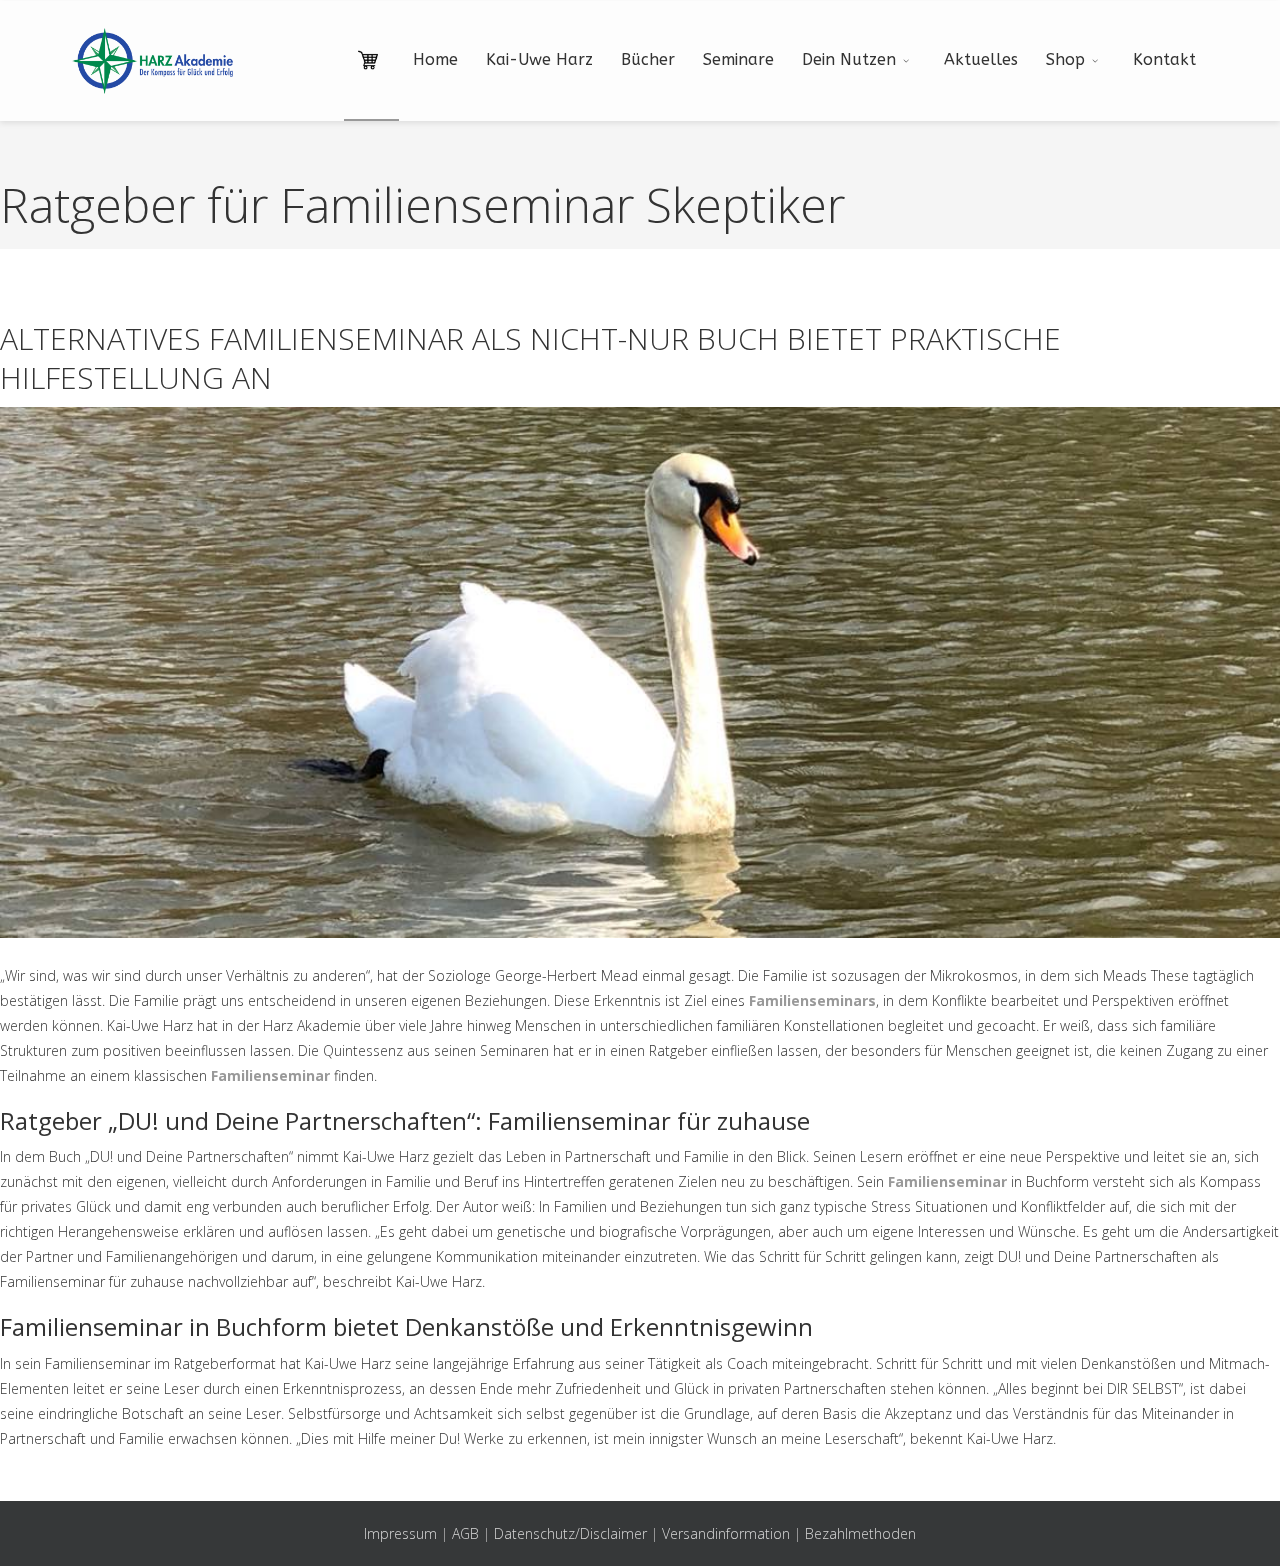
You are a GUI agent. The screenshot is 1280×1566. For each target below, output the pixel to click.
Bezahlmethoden (860, 1533)
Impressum (400, 1533)
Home (435, 59)
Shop (1065, 59)
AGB (465, 1533)
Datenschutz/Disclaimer (570, 1533)
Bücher (648, 59)
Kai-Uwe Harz (539, 59)
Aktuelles (981, 59)
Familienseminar (270, 1075)
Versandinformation (726, 1533)
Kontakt (1164, 59)
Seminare (738, 59)
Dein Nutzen (849, 59)
